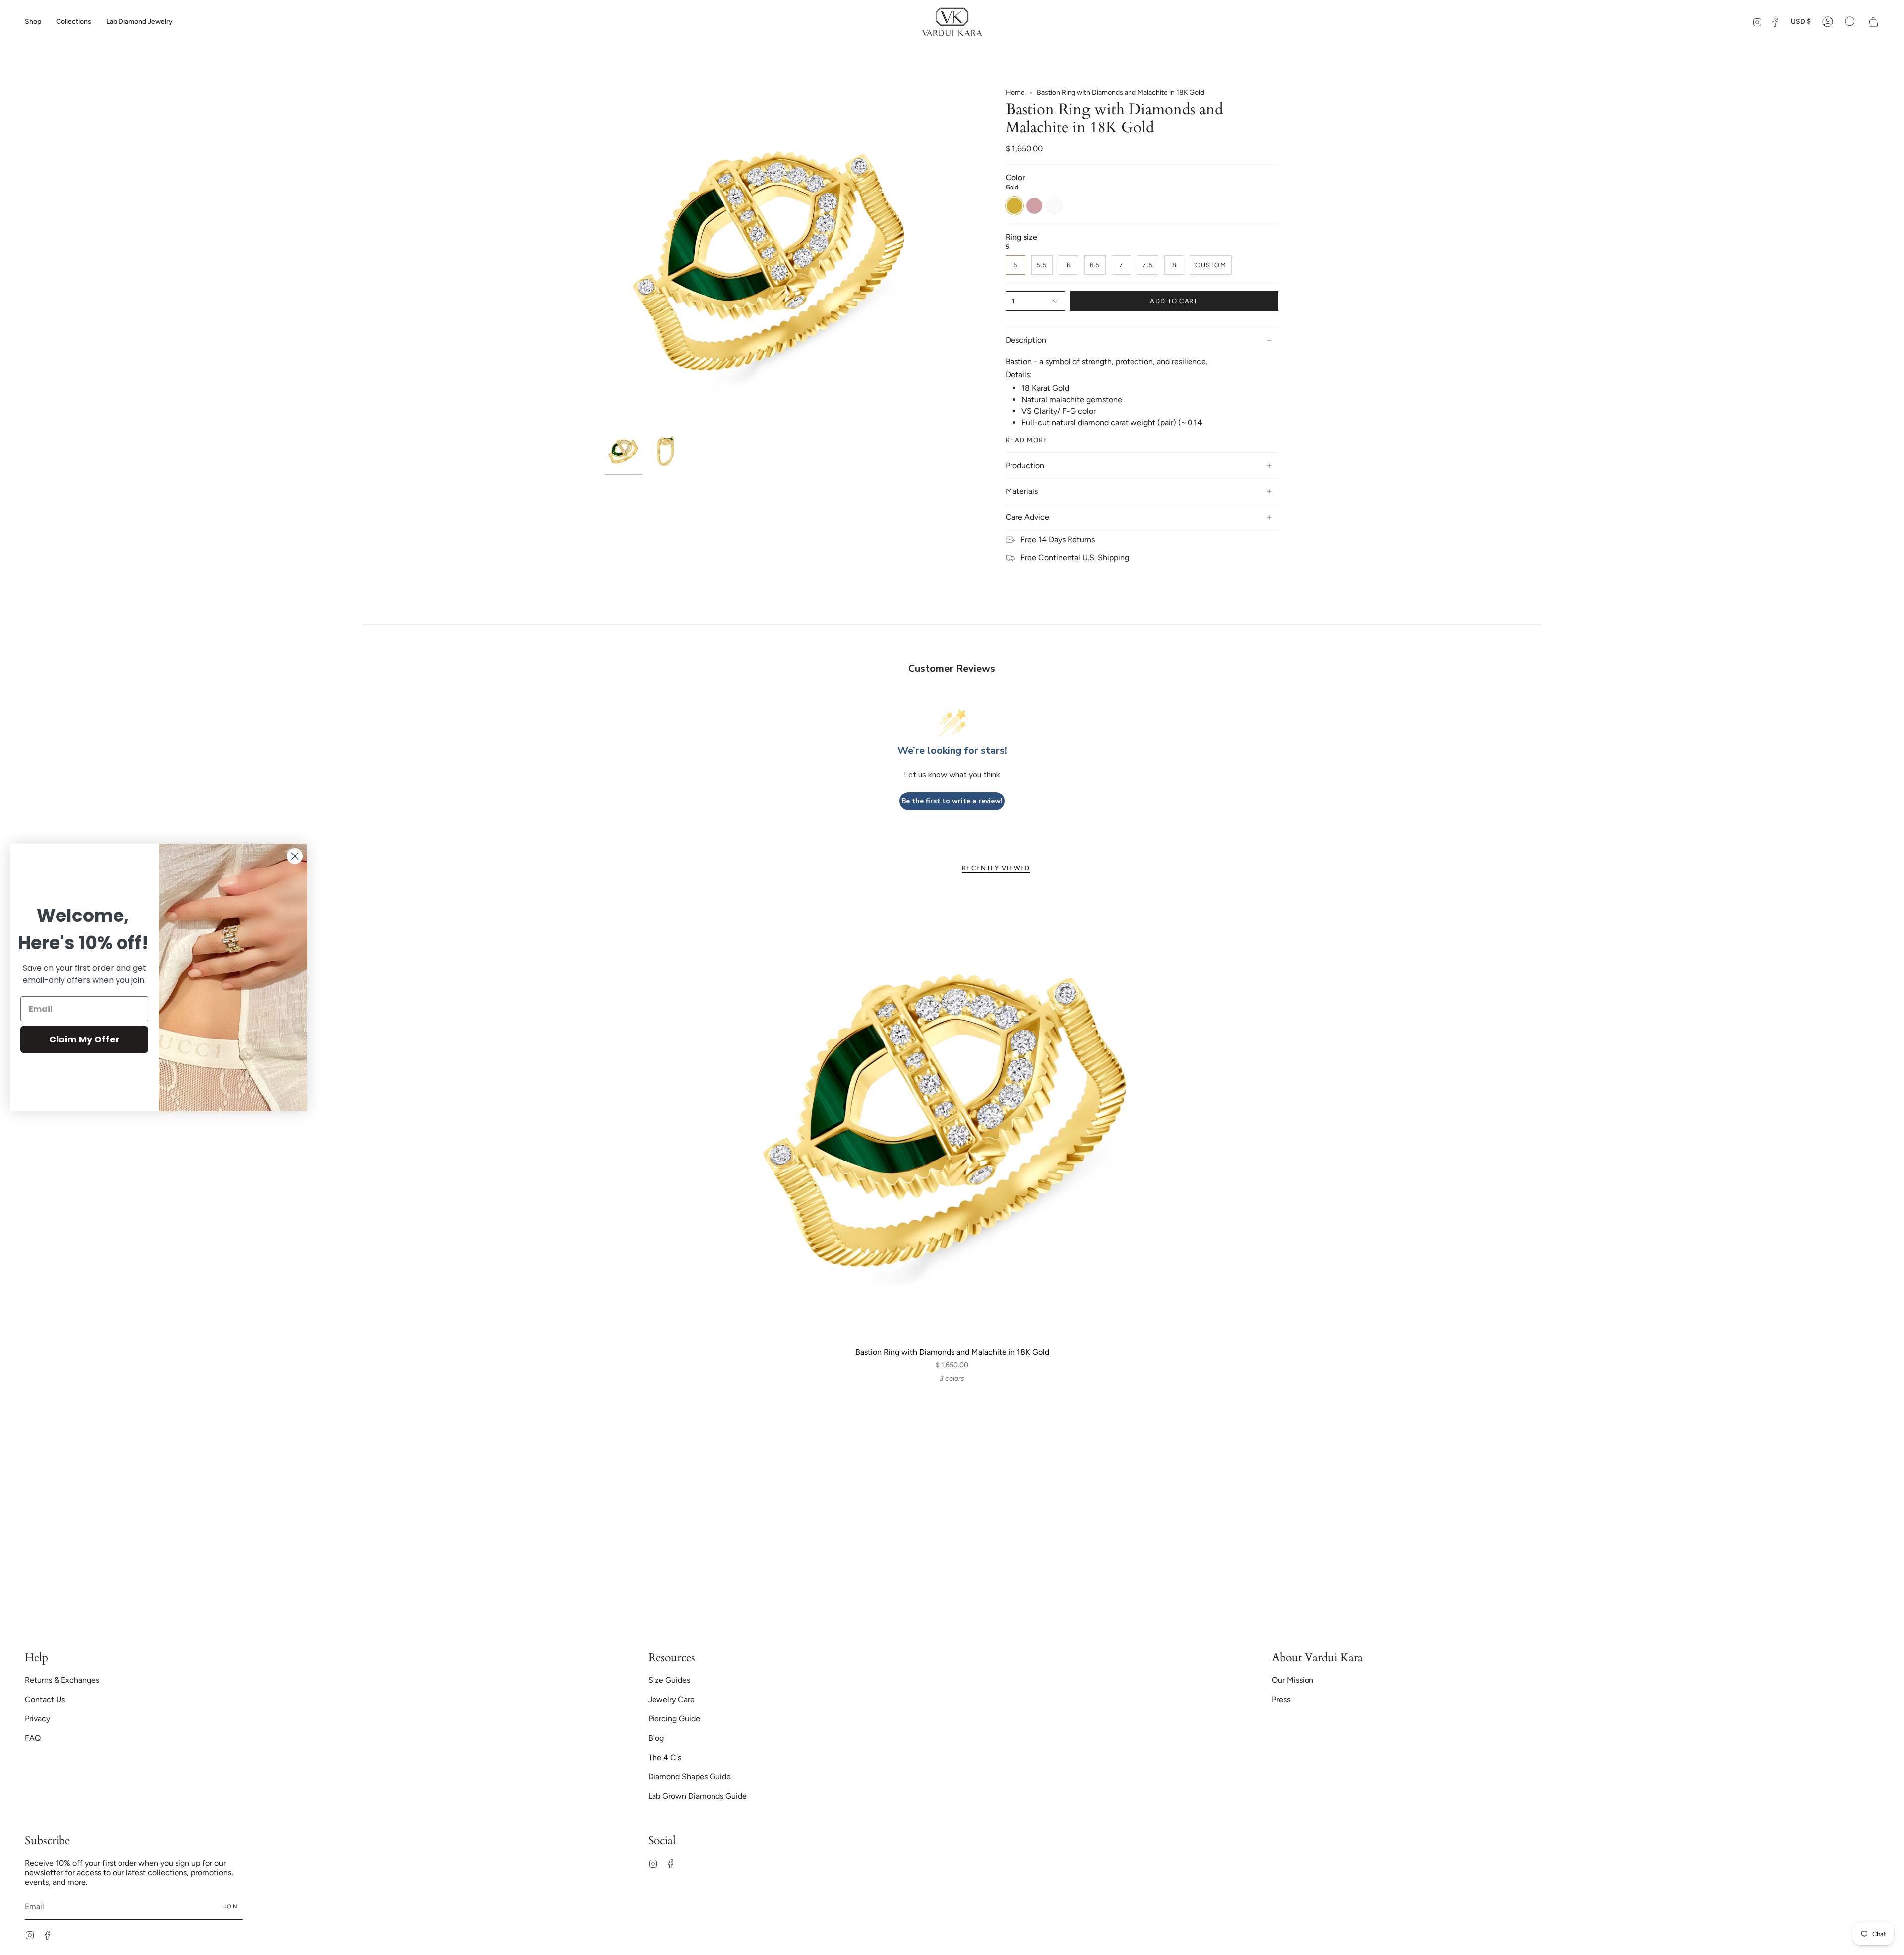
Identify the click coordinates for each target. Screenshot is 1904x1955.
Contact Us (45, 1699)
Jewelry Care (671, 1699)
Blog (656, 1738)
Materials (1022, 491)
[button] (33, 22)
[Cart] (1873, 22)
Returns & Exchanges (62, 1680)
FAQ (33, 1738)
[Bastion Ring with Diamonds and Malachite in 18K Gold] (952, 1116)
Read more (1027, 440)
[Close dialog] (295, 856)
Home (1015, 92)
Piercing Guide (674, 1719)
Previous (605, 258)
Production (1025, 465)
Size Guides (669, 1680)
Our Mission (1293, 1680)
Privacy (37, 1719)
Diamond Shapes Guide (689, 1777)
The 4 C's (665, 1757)
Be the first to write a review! (952, 801)
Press (1281, 1699)
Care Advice (1027, 517)
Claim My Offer (84, 1039)
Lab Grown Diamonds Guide (697, 1796)
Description (1026, 340)
